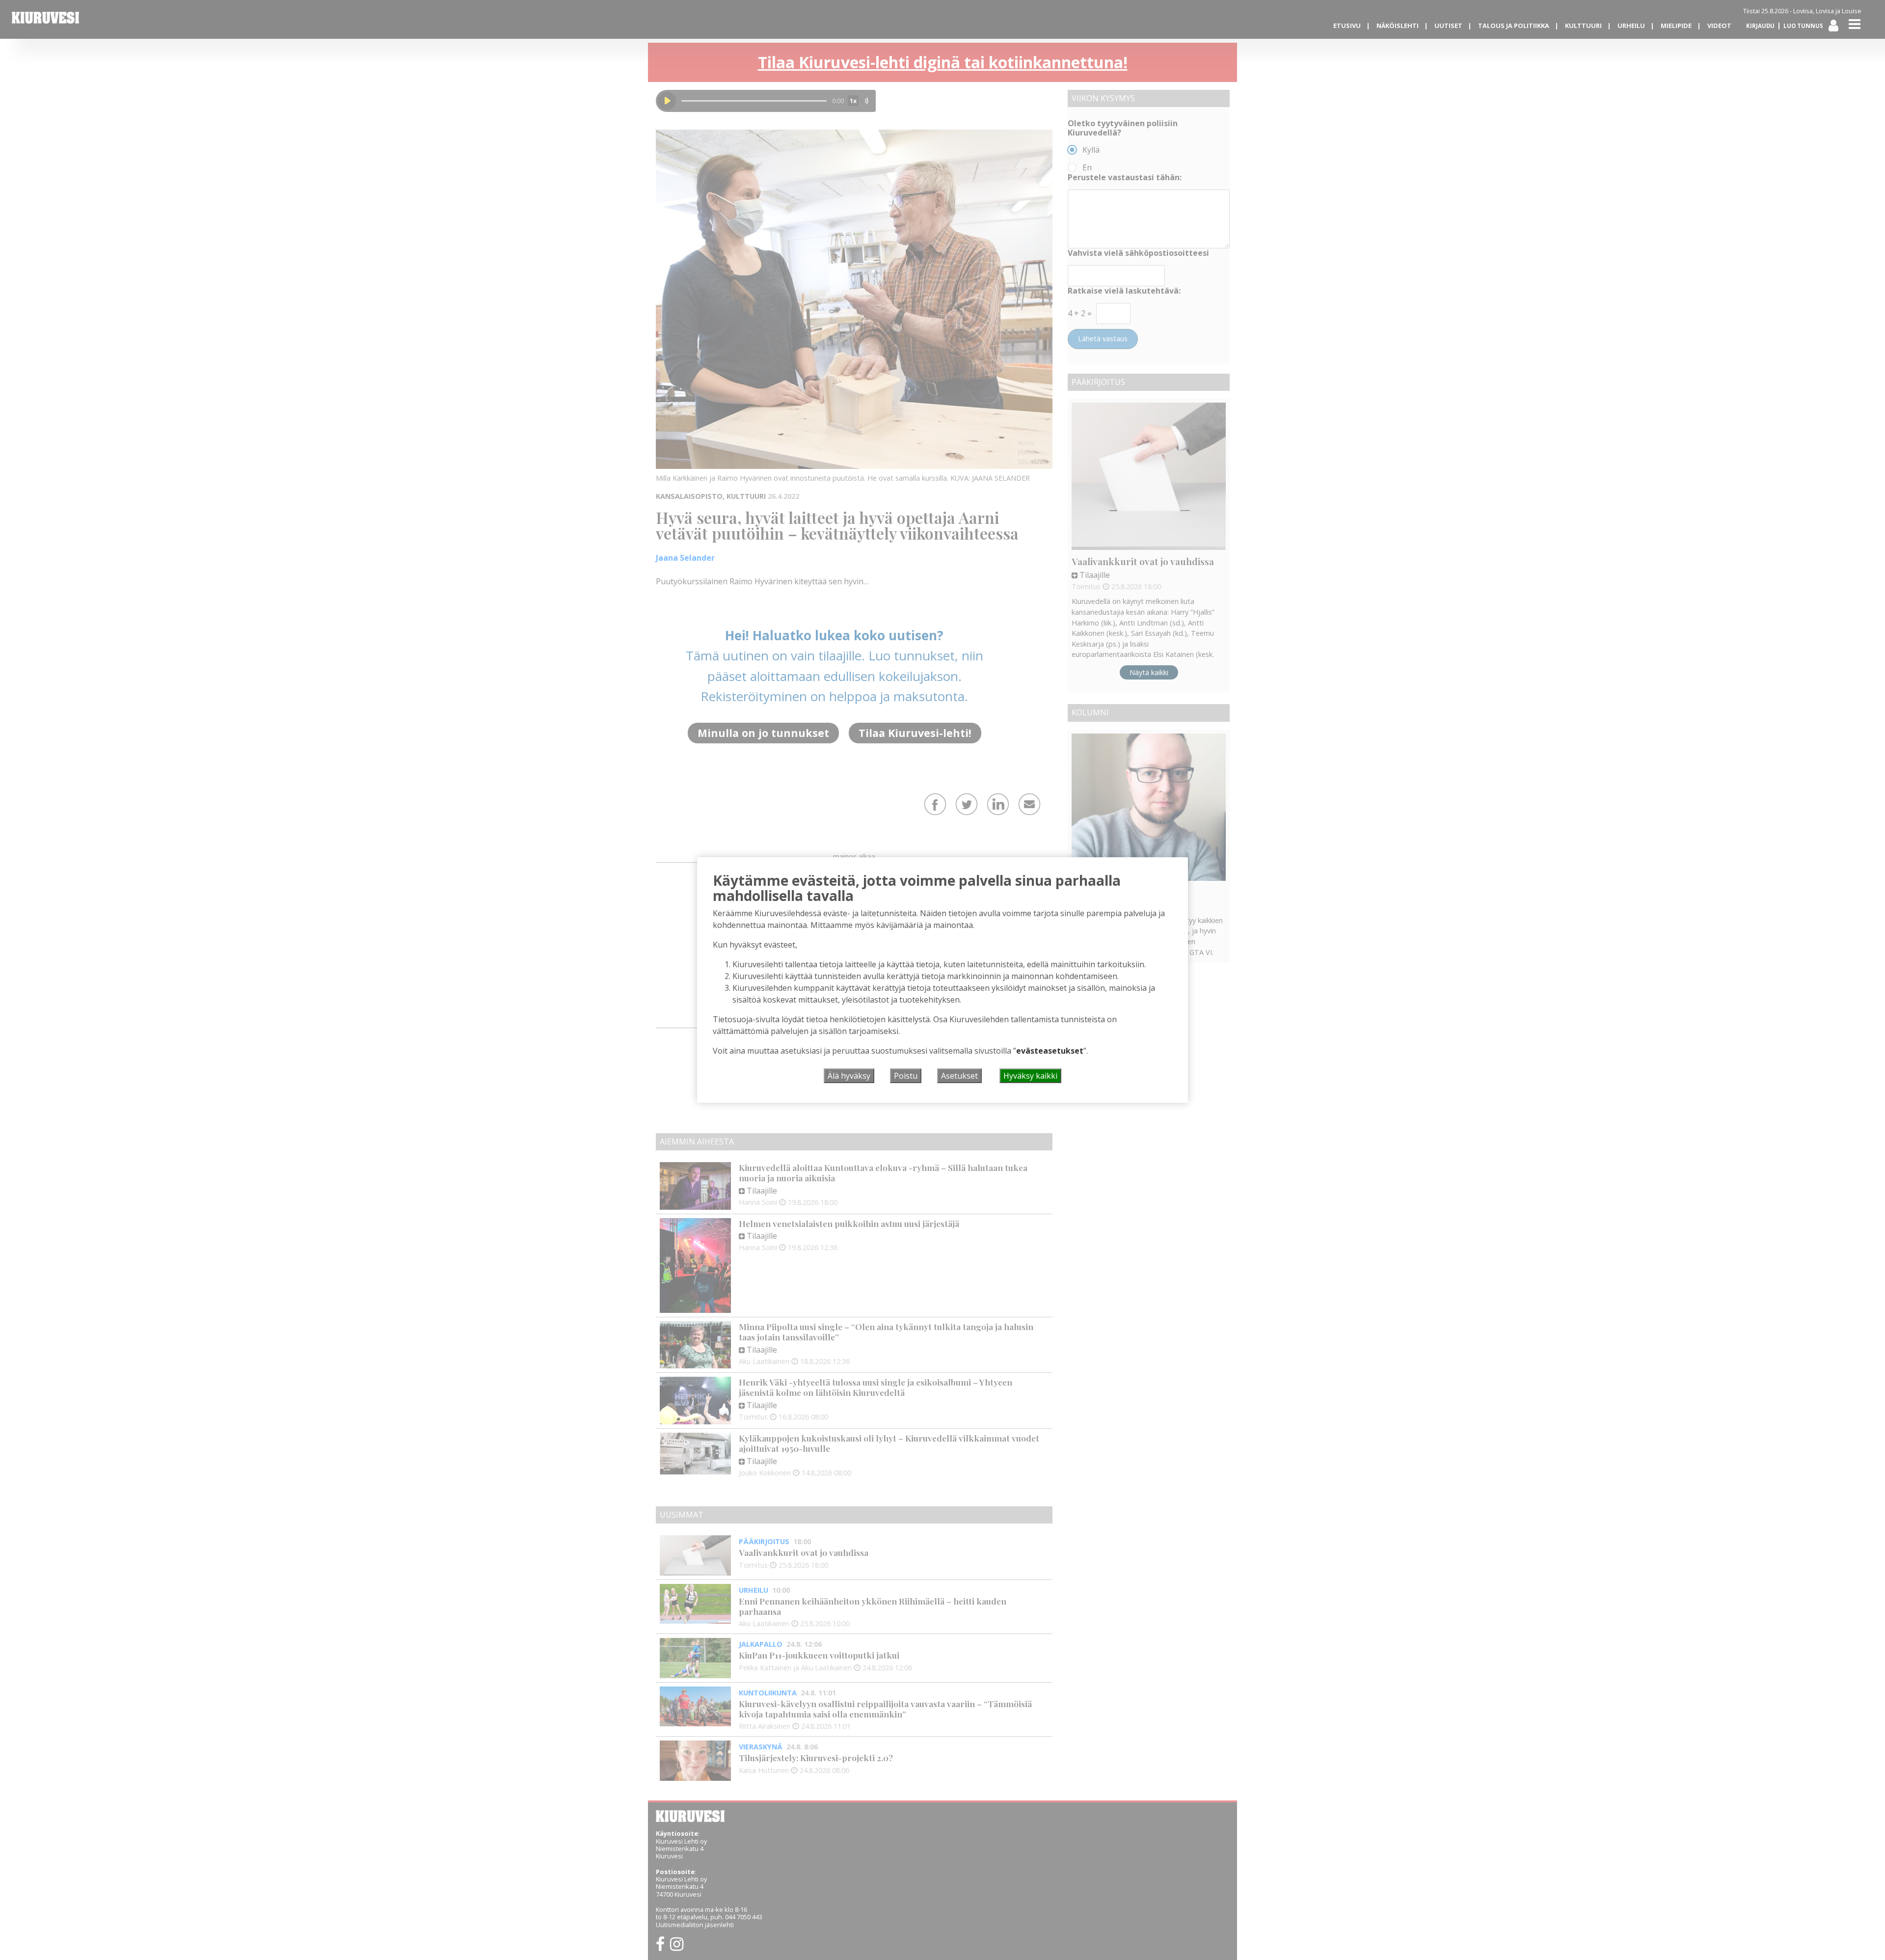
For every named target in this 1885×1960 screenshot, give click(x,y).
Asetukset (959, 1076)
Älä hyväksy (849, 1076)
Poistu (906, 1076)
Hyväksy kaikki (1030, 1076)
